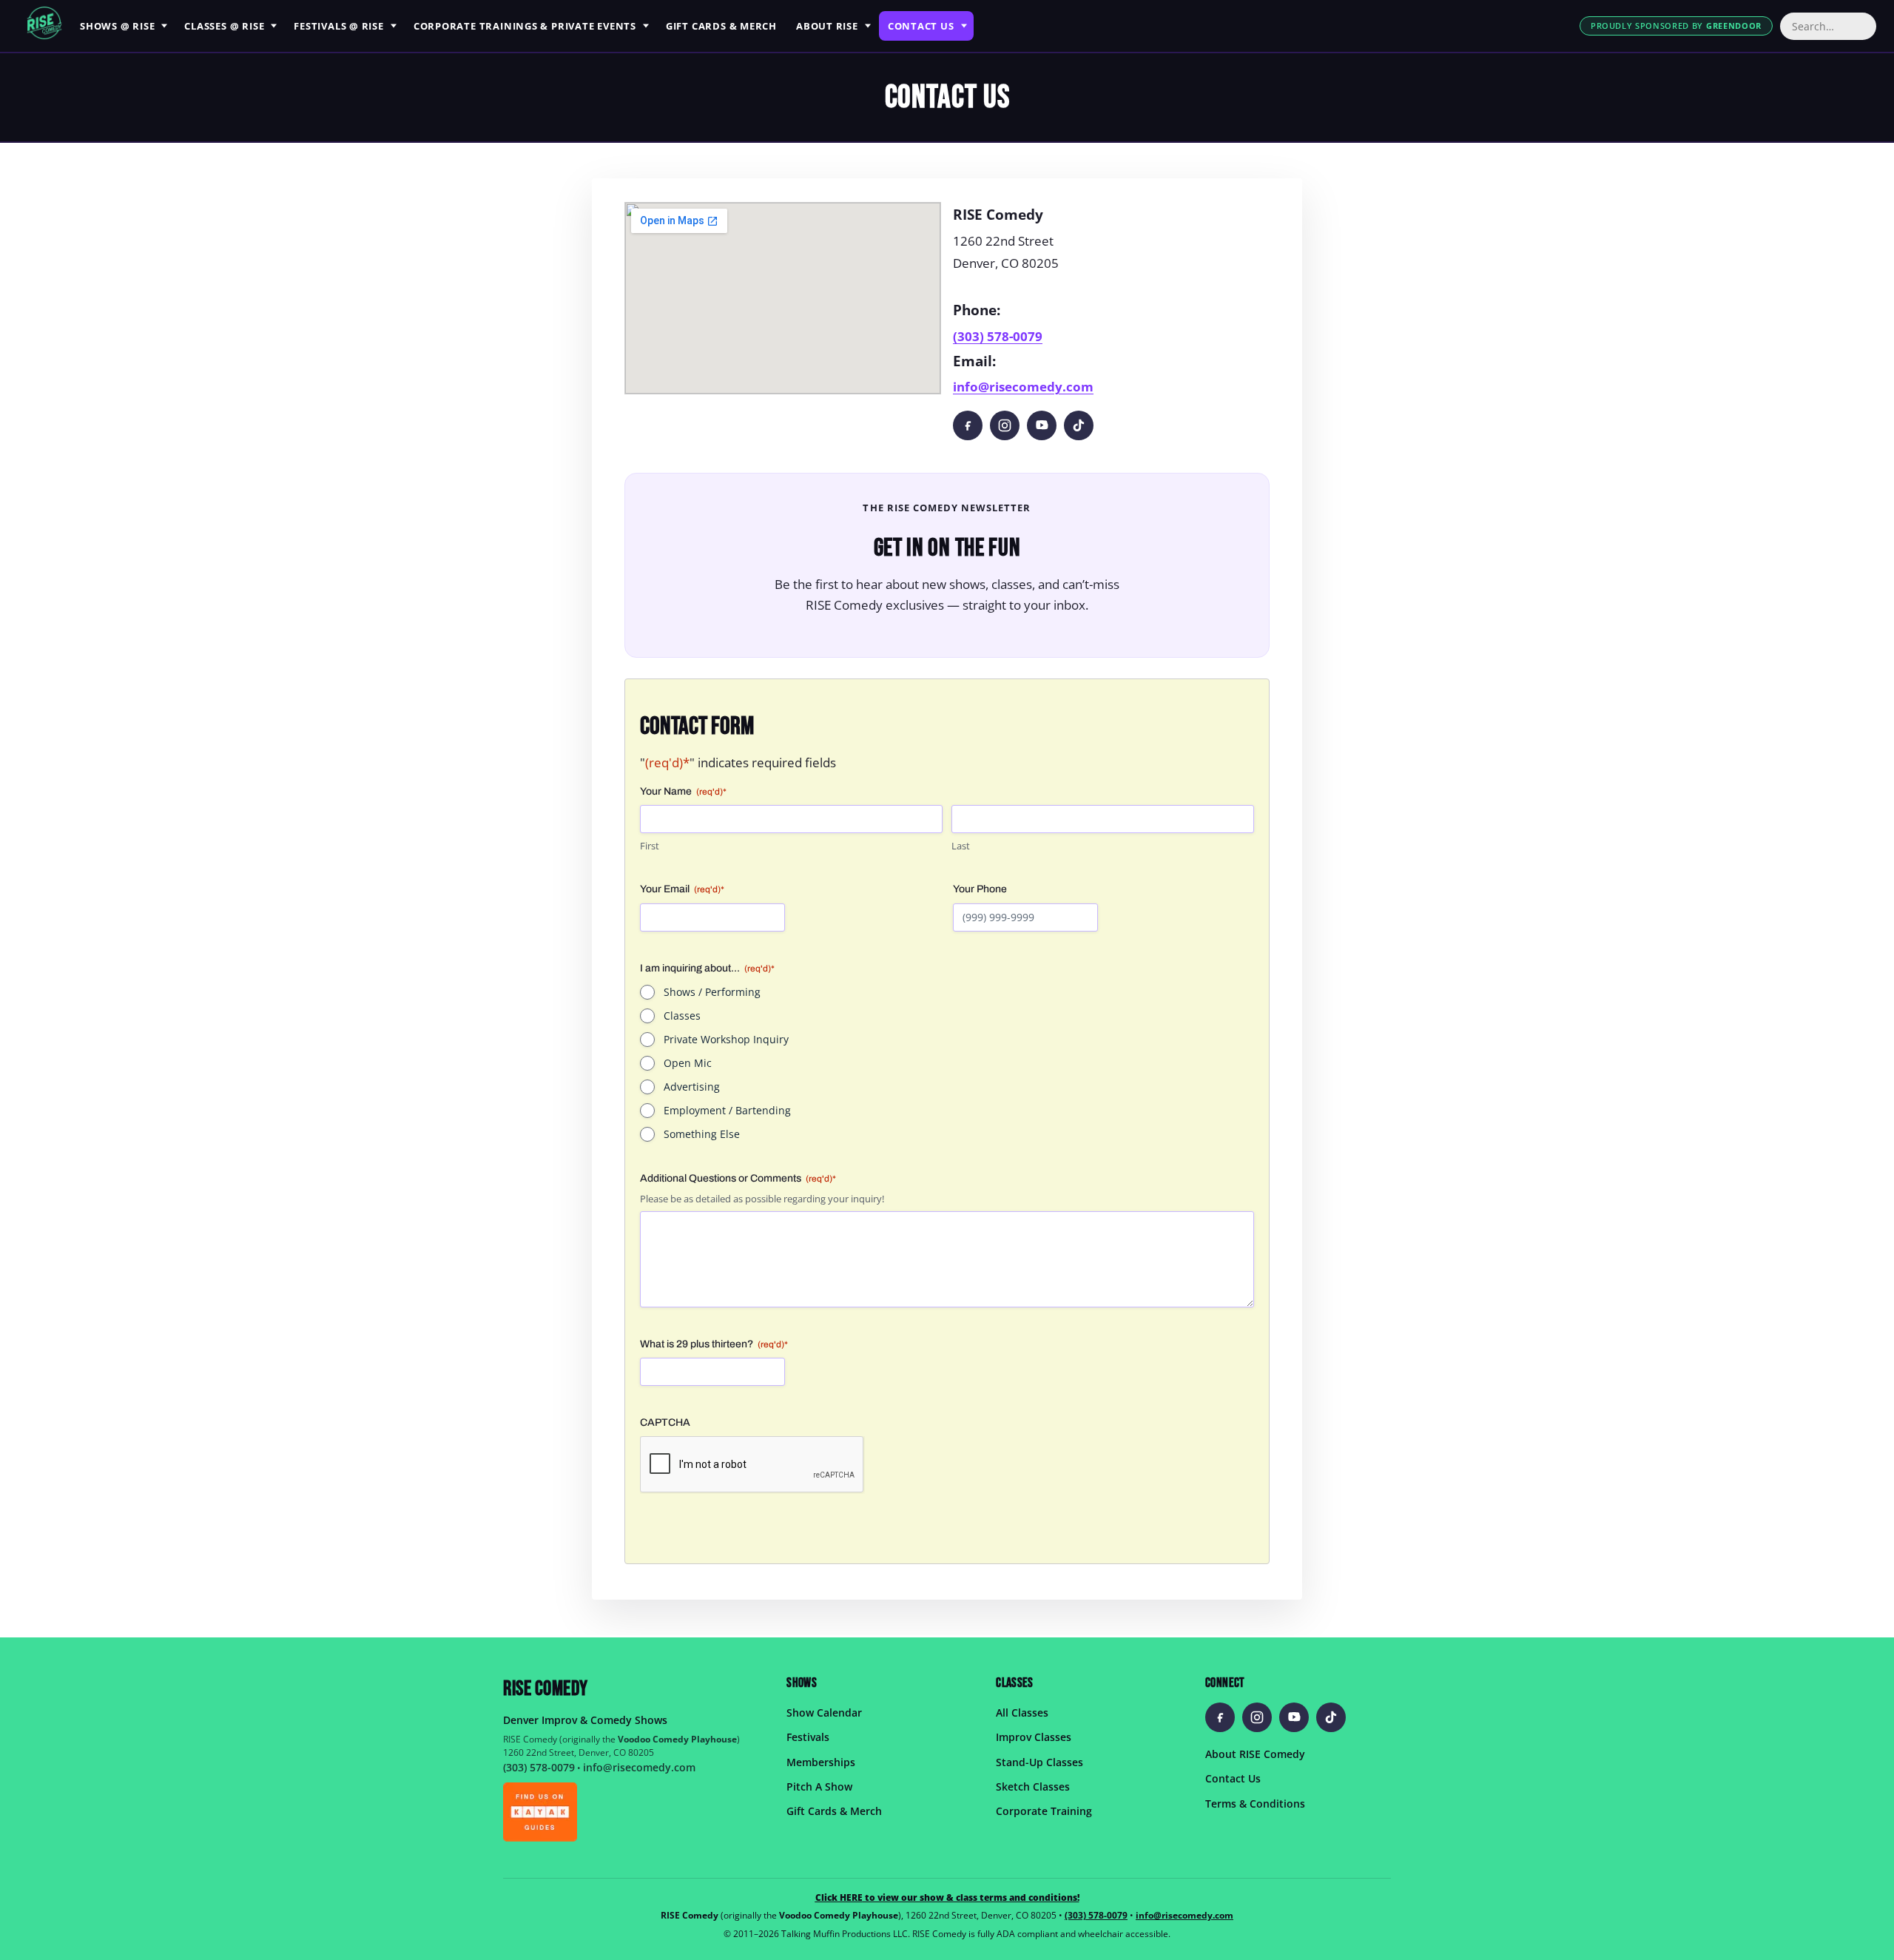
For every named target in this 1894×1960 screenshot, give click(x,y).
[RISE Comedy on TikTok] (1079, 425)
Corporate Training (1044, 1812)
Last (961, 846)
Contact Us (1233, 1778)
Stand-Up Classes (1039, 1762)
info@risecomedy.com (1023, 387)
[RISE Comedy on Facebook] (968, 425)
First (650, 846)
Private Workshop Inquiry (726, 1039)
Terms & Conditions (1255, 1804)
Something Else (702, 1134)
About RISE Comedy (1255, 1754)
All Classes (1022, 1713)
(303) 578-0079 (998, 336)
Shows (117, 26)
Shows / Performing (712, 992)
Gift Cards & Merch (834, 1812)
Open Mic (688, 1063)
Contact (921, 26)
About (827, 26)
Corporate (525, 26)
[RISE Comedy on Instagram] (1005, 425)
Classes (224, 26)
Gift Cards (721, 26)
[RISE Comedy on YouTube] (1042, 425)
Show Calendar (824, 1713)
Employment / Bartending (727, 1110)
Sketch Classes (1033, 1786)
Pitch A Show (819, 1786)
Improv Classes (1034, 1737)
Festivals (339, 26)
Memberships (821, 1762)
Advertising (692, 1087)
